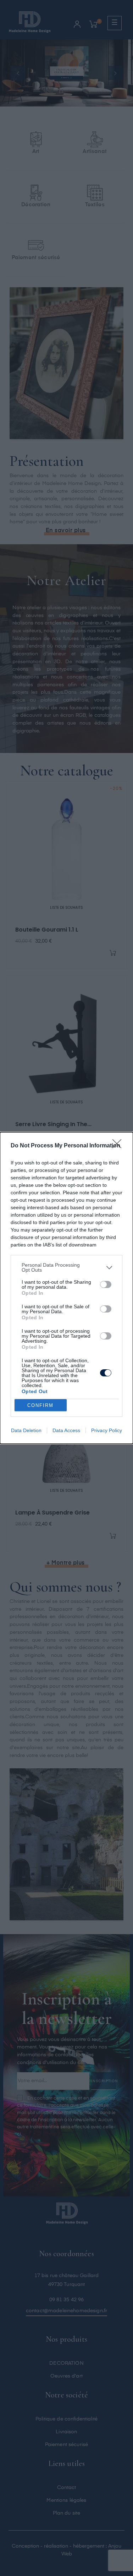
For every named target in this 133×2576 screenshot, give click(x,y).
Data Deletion (26, 1430)
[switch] (106, 1284)
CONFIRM (40, 1405)
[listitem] (66, 1267)
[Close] (119, 1146)
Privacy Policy (107, 1430)
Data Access (66, 1430)
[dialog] (66, 1288)
